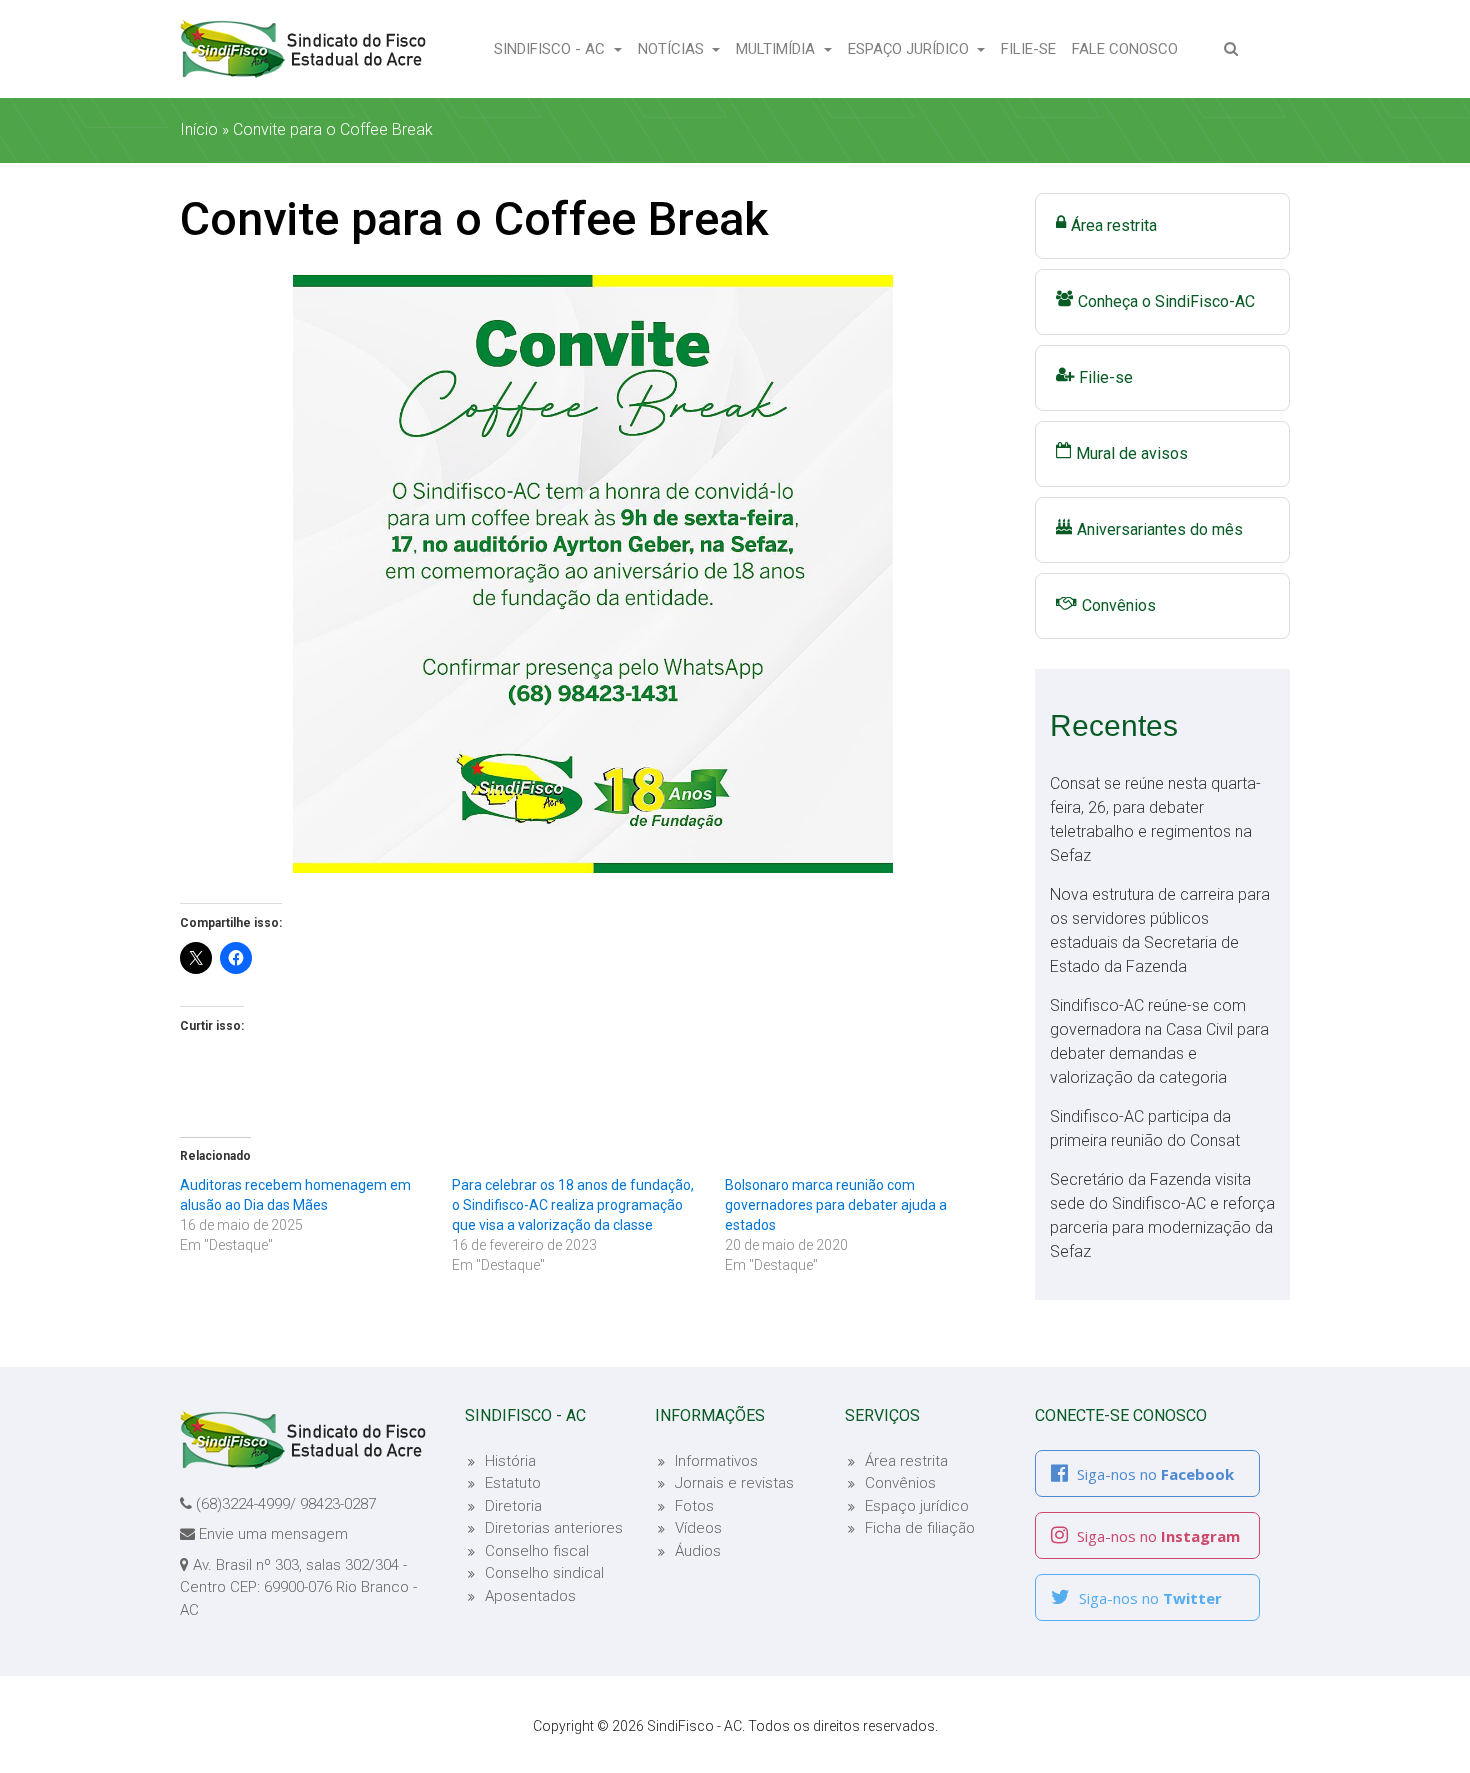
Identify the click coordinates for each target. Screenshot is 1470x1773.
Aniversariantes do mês (1160, 529)
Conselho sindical (544, 1573)
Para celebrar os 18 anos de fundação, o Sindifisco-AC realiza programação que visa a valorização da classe (573, 1205)
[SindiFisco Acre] (303, 49)
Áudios (698, 1551)
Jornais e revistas (734, 1483)
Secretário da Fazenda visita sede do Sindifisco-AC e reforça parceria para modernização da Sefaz (1162, 1215)
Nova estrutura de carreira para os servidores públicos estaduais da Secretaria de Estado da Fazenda (1160, 930)
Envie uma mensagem (273, 1534)
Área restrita (1114, 225)
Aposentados (530, 1596)
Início (199, 129)
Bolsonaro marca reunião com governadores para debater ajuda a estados (836, 1205)
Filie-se (1032, 48)
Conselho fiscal (537, 1551)
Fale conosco (1129, 48)
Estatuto (513, 1483)
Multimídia (777, 49)
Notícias (673, 49)
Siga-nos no (1153, 1474)
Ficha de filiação (920, 1528)
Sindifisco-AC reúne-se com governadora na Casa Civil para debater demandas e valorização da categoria (1159, 1041)
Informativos (716, 1461)
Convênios (1119, 605)
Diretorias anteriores (554, 1528)
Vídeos (698, 1528)
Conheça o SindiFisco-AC (1166, 301)
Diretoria (513, 1506)
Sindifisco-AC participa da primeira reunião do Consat (1145, 1128)
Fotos (694, 1506)
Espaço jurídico (917, 1506)
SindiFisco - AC (551, 49)
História (510, 1461)
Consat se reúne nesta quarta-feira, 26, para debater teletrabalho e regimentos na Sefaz (1155, 819)
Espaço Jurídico (910, 49)
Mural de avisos (1132, 453)
